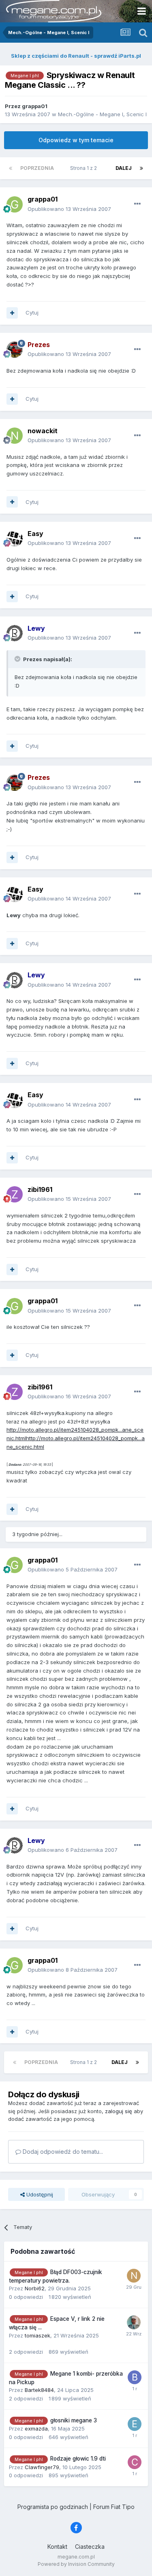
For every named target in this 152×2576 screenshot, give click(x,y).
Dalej (124, 168)
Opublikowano (69, 209)
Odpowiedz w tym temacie (76, 140)
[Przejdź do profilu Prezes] (15, 349)
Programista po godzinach (53, 2507)
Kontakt (57, 2547)
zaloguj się (119, 2111)
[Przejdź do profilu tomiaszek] (134, 2322)
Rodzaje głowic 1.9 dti (78, 2459)
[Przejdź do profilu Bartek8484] (135, 2377)
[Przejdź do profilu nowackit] (15, 436)
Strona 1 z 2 (85, 168)
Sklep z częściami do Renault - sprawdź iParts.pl (76, 56)
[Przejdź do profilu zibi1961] (15, 1194)
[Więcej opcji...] (137, 204)
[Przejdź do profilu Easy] (15, 538)
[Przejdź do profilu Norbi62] (134, 2276)
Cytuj (32, 313)
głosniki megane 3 (74, 2420)
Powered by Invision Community (76, 2564)
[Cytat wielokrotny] (12, 313)
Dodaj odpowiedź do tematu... (62, 2152)
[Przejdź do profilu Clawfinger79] (135, 2462)
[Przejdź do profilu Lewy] (15, 633)
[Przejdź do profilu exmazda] (135, 2424)
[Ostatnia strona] (141, 168)
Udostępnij (39, 2194)
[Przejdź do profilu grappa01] (15, 204)
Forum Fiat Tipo (114, 2507)
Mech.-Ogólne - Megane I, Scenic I (102, 114)
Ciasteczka (90, 2547)
